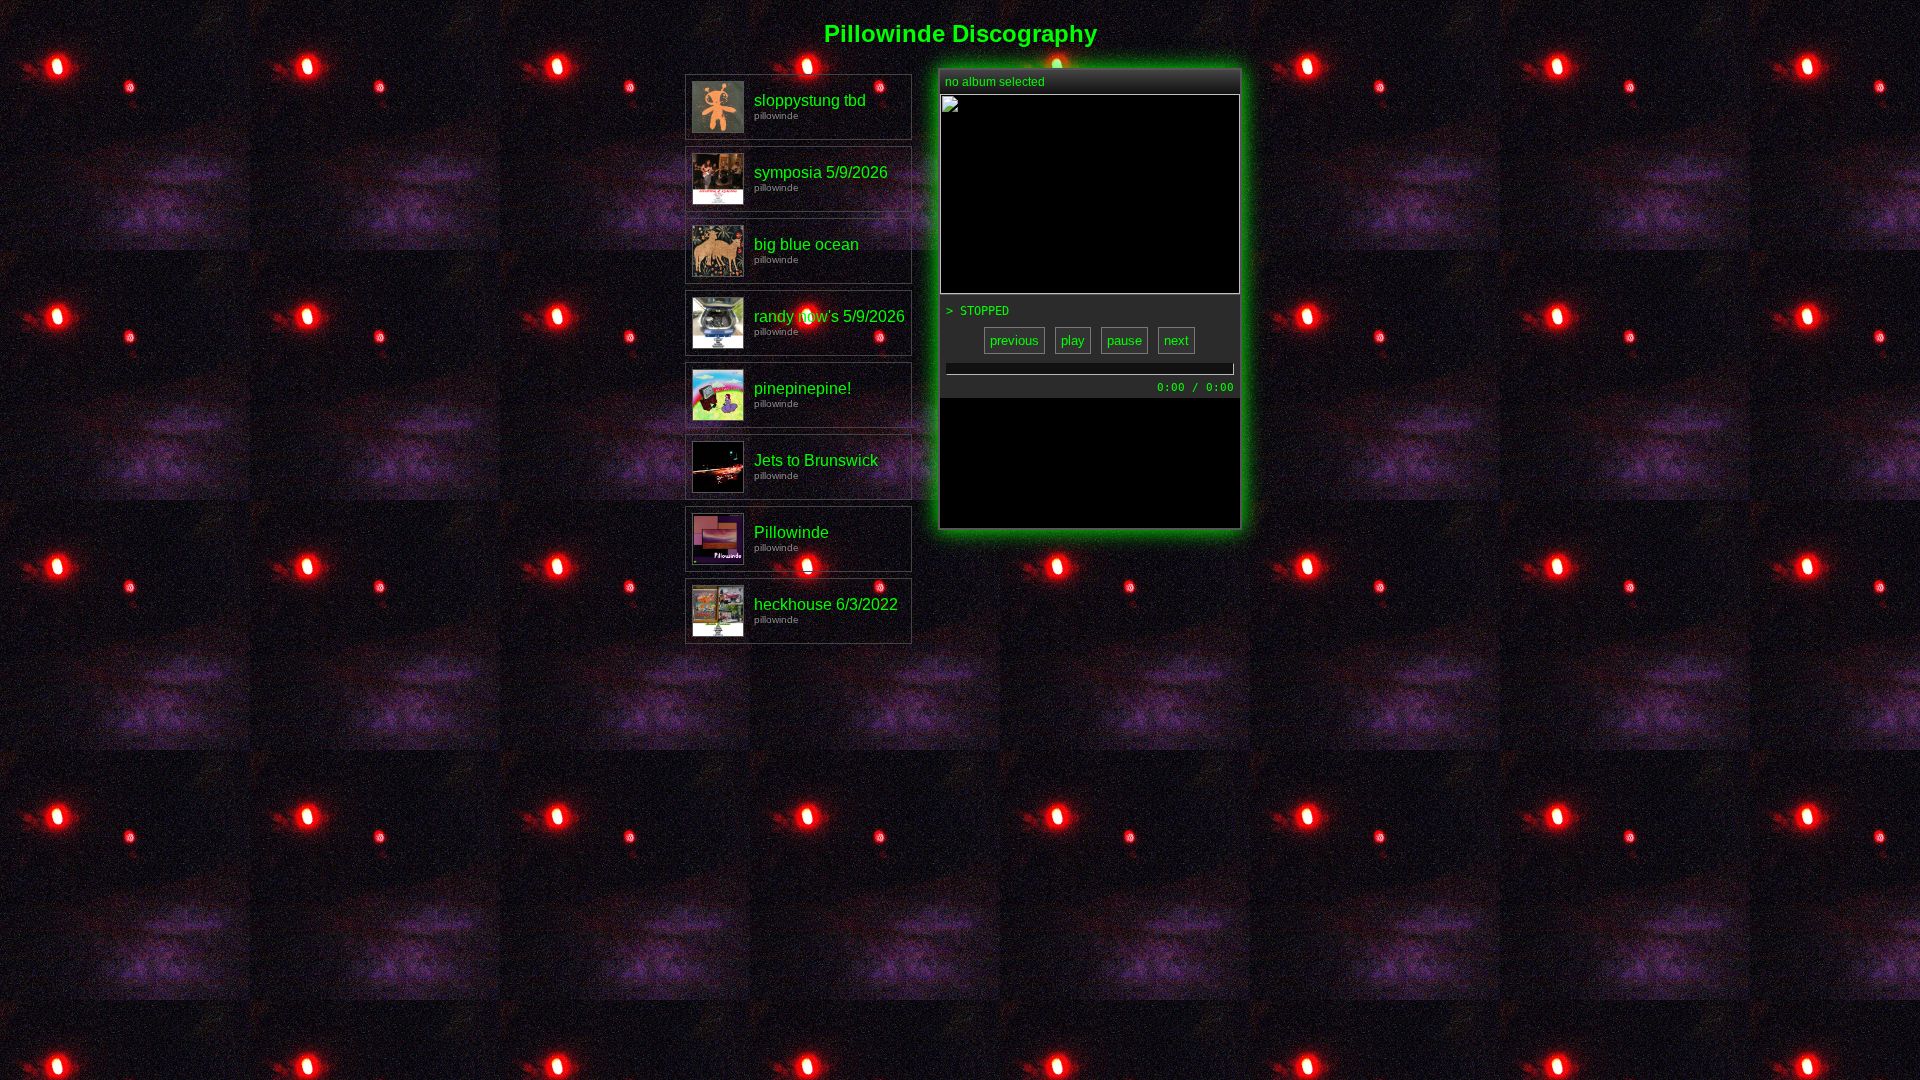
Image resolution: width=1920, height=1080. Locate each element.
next (1176, 340)
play (1073, 340)
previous (1014, 340)
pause (1124, 340)
